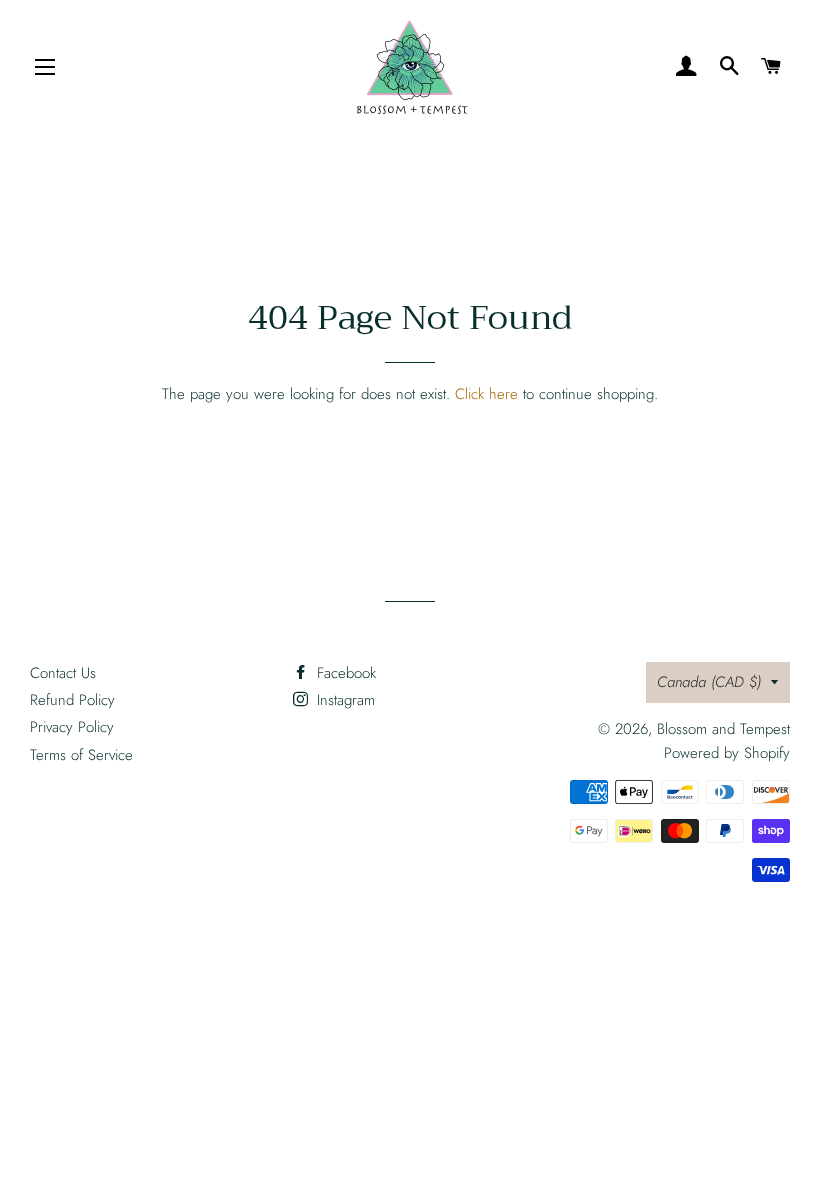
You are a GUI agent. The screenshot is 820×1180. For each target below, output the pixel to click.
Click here (486, 394)
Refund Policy (72, 700)
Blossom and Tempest (723, 729)
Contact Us (63, 673)
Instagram (343, 700)
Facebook (344, 673)
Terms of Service (81, 755)
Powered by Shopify (727, 753)
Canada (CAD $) (709, 682)
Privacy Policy (72, 727)
